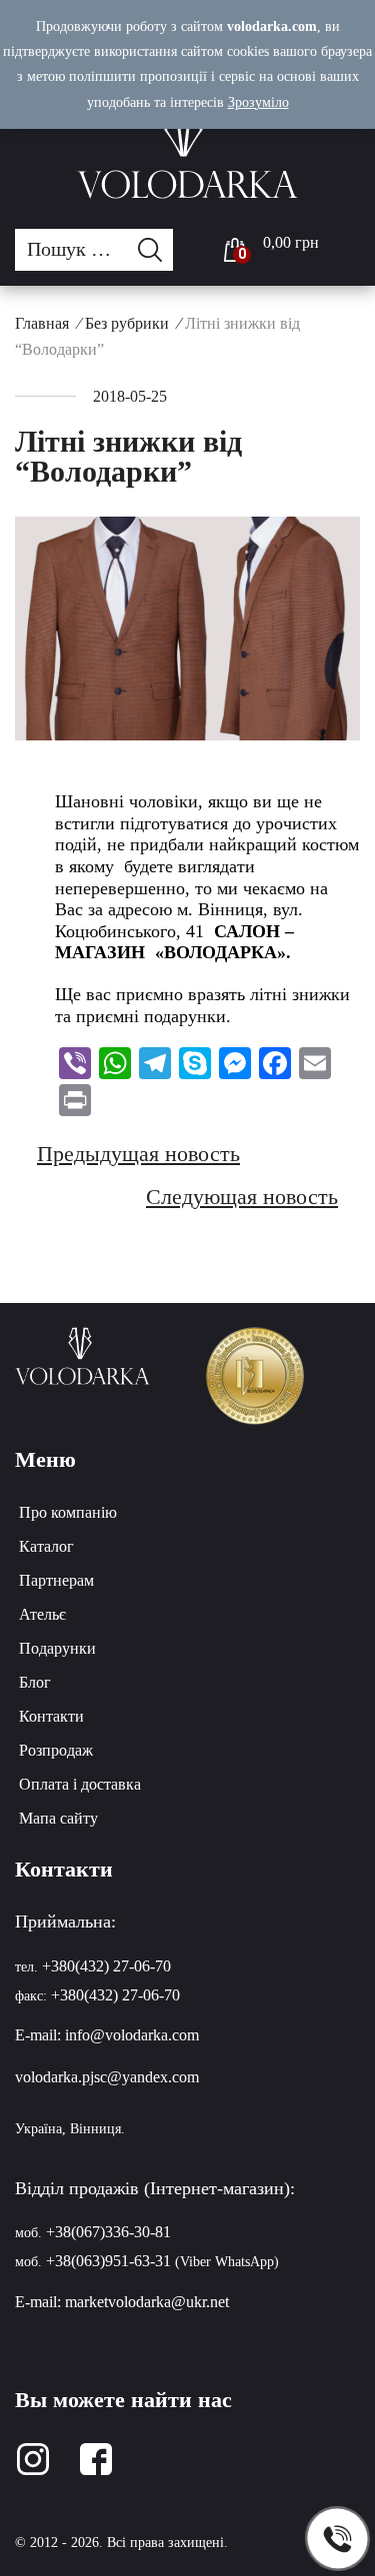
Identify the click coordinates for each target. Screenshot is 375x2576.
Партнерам (56, 1580)
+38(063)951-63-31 (108, 2261)
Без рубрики (127, 323)
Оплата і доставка (80, 1784)
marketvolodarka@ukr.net (147, 2302)
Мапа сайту (58, 1818)
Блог (35, 1682)
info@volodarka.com (132, 2035)
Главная (42, 323)
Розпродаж (56, 1750)
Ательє (42, 1614)
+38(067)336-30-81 (108, 2232)
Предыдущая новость (138, 1154)
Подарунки (57, 1648)
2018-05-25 (130, 396)
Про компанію (68, 1512)
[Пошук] (155, 250)
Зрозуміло (258, 102)
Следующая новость (242, 1197)
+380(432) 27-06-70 (106, 1966)
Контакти (51, 1716)
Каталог (46, 1546)
